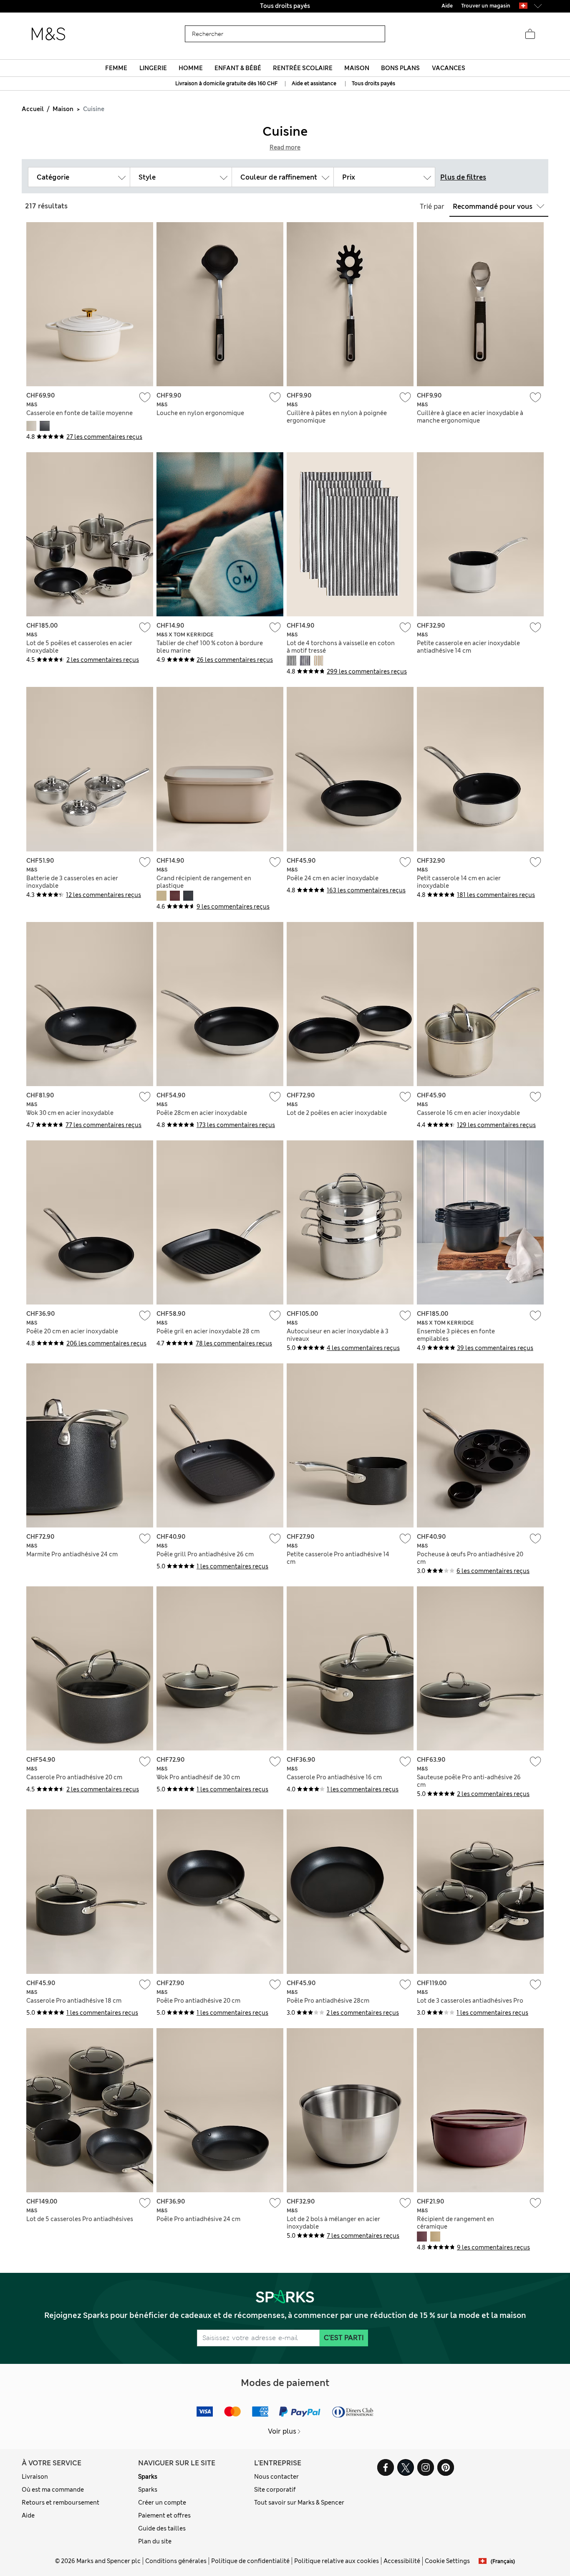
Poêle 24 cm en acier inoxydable (333, 878)
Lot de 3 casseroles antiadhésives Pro (470, 2001)
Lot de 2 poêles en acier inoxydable (337, 1113)
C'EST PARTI (344, 2338)
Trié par (432, 206)
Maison (63, 109)
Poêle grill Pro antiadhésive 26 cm (205, 1554)
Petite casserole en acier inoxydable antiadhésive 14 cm (468, 647)
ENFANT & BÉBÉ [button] (238, 68)
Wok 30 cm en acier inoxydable (70, 1113)
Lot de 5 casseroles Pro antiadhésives (80, 2219)
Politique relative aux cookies (337, 2561)
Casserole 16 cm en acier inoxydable (468, 1113)
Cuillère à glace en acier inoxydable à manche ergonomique (470, 417)
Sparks (148, 2477)
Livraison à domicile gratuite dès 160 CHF (227, 84)
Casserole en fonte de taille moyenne (79, 413)
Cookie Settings (447, 2561)
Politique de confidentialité (250, 2561)
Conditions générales (176, 2561)
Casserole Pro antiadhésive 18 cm (74, 2001)
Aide (28, 2515)
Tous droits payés (373, 84)
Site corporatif (275, 2490)
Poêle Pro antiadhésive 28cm (328, 2001)
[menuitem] (116, 68)
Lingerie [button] (153, 68)
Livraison (35, 2477)
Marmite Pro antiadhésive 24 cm (72, 1554)
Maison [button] (357, 68)
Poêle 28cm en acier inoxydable (202, 1113)
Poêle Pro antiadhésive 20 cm (198, 2001)
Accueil (33, 109)
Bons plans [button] (400, 68)
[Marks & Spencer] (48, 34)
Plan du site (155, 2541)
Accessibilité (402, 2561)
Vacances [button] (449, 68)
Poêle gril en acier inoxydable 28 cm (208, 1331)
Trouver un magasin (486, 6)
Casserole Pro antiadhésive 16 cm (334, 1777)
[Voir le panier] (530, 34)
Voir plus (282, 2431)
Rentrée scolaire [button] (303, 68)
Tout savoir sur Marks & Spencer (299, 2503)
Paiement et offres (164, 2515)
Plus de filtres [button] (463, 177)
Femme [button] (116, 68)
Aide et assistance (314, 84)
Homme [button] (191, 68)
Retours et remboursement (61, 2503)
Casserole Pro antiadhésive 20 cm (74, 1777)
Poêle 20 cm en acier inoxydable (72, 1331)
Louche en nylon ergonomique (200, 413)
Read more (285, 147)
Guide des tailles (162, 2528)
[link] (523, 6)
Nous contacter (276, 2477)
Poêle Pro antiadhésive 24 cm (198, 2219)
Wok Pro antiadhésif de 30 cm (198, 1777)
